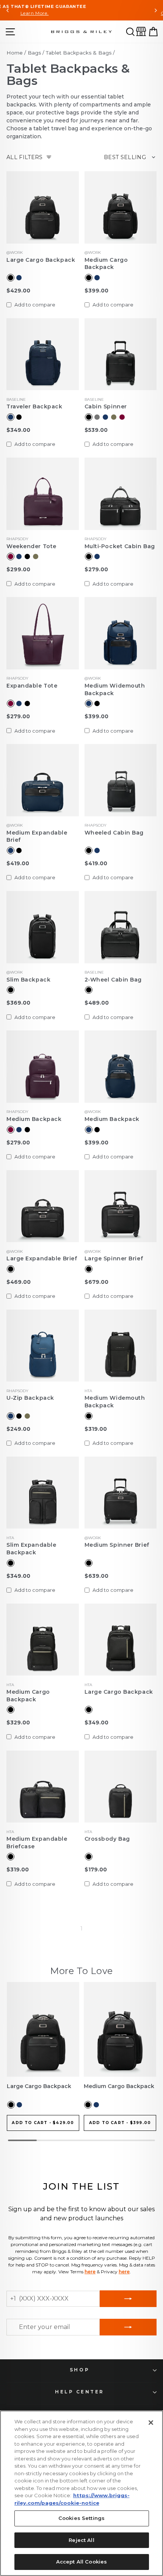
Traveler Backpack (34, 406)
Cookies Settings (81, 2518)
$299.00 (18, 569)
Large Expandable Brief (42, 1258)
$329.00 (18, 1723)
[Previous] (8, 10)
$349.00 (18, 430)
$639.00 (96, 1576)
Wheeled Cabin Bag (114, 833)
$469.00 (19, 1282)
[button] (130, 32)
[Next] (155, 10)
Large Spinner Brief (114, 1258)
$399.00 (96, 291)
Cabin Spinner (106, 406)
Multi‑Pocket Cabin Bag (120, 546)
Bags (34, 53)
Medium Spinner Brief (117, 1545)
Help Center (80, 2392)
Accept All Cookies (81, 2562)
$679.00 (96, 1282)
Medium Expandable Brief (37, 836)
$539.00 (96, 430)
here (90, 2272)
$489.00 (97, 1003)
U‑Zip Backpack (30, 1398)
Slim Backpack (28, 980)
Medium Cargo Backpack (106, 264)
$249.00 (18, 1429)
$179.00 (96, 1869)
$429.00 (18, 291)
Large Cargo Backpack (41, 260)
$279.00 (96, 569)
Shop (80, 2370)
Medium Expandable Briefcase (37, 1843)
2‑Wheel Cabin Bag (113, 980)
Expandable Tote (32, 686)
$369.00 (18, 1003)
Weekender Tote (31, 546)
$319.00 (96, 1429)
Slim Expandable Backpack (31, 1549)
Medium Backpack (34, 1119)
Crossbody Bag (107, 1839)
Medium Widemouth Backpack (115, 689)
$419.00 (18, 863)
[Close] (151, 2423)
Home (15, 53)
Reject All (81, 2540)
